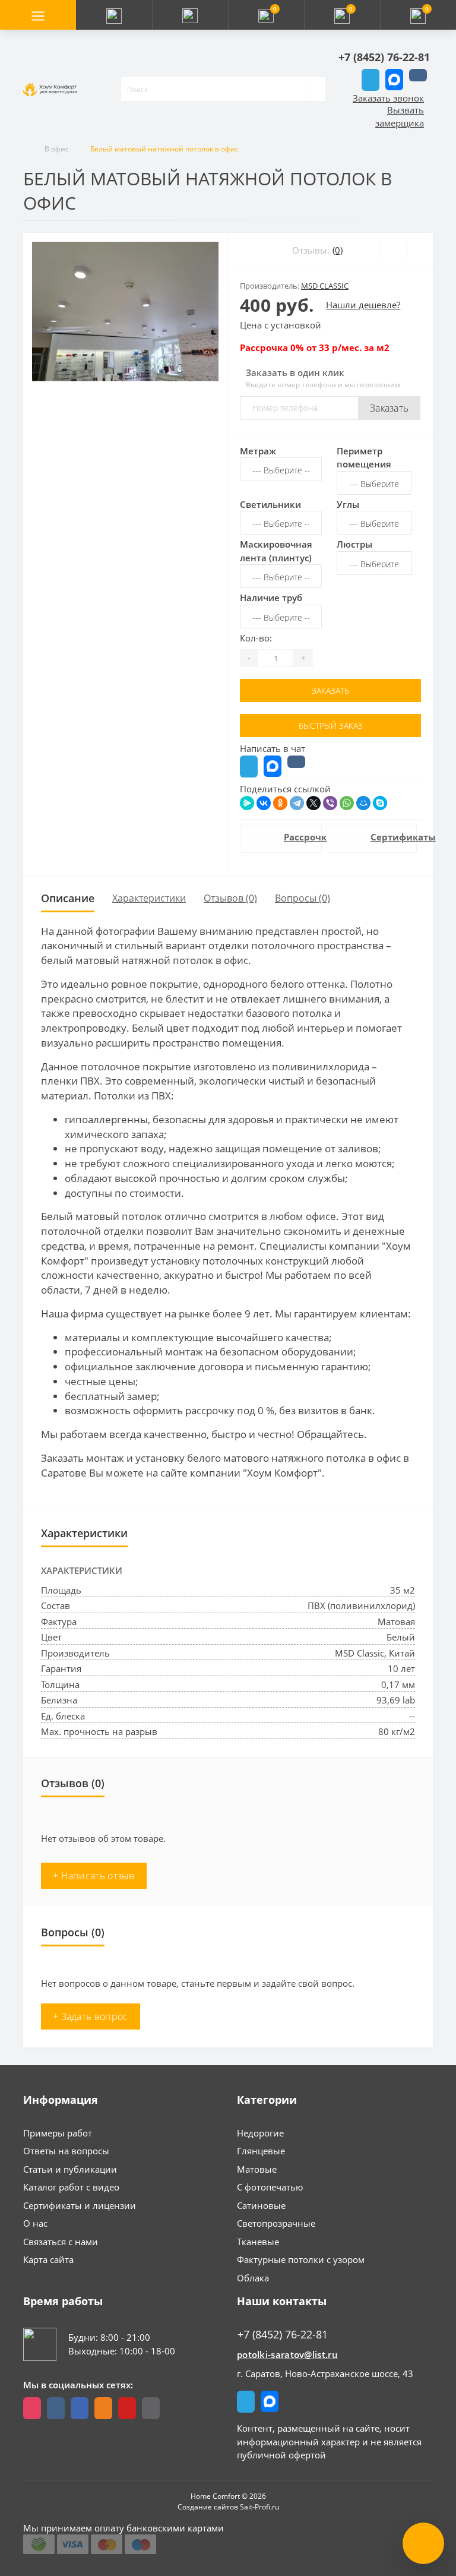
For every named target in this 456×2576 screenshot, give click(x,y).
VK (418, 75)
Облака (253, 2278)
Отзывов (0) (230, 898)
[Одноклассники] (280, 803)
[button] (190, 15)
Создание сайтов (208, 2507)
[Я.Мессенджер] (247, 803)
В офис (57, 149)
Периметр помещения (364, 458)
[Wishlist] (393, 250)
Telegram (370, 80)
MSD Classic (325, 286)
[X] (313, 803)
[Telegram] (297, 803)
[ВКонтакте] (264, 803)
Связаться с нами (61, 2242)
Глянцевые (261, 2151)
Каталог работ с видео (71, 2187)
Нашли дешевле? (363, 305)
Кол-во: (256, 638)
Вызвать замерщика (400, 117)
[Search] (317, 89)
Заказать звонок (388, 98)
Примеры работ (58, 2133)
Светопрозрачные (276, 2223)
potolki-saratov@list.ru (287, 2354)
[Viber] (330, 803)
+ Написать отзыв (94, 1876)
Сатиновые (261, 2205)
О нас (35, 2223)
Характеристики (149, 898)
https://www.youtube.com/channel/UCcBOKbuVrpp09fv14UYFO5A (127, 2408)
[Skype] (380, 803)
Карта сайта (48, 2259)
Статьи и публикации (70, 2169)
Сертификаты (387, 837)
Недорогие (260, 2133)
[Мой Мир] (363, 803)
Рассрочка (297, 837)
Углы (348, 504)
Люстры (354, 544)
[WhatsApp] (347, 803)
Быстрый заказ (331, 726)
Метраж (258, 451)
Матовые (257, 2169)
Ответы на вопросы (66, 2151)
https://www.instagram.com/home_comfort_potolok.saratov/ (32, 2408)
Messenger (394, 80)
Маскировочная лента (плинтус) (276, 551)
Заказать (389, 408)
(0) (338, 250)
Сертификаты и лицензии (80, 2205)
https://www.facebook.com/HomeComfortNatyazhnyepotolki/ (80, 2408)
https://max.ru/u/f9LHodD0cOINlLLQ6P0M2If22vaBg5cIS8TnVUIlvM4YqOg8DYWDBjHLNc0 (151, 2408)
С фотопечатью (270, 2187)
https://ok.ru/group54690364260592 (103, 2408)
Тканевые (258, 2242)
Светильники (270, 504)
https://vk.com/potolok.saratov (56, 2408)
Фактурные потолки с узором (301, 2259)
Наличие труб (271, 598)
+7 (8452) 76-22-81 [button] (283, 2335)
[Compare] (419, 250)
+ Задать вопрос (91, 2016)
